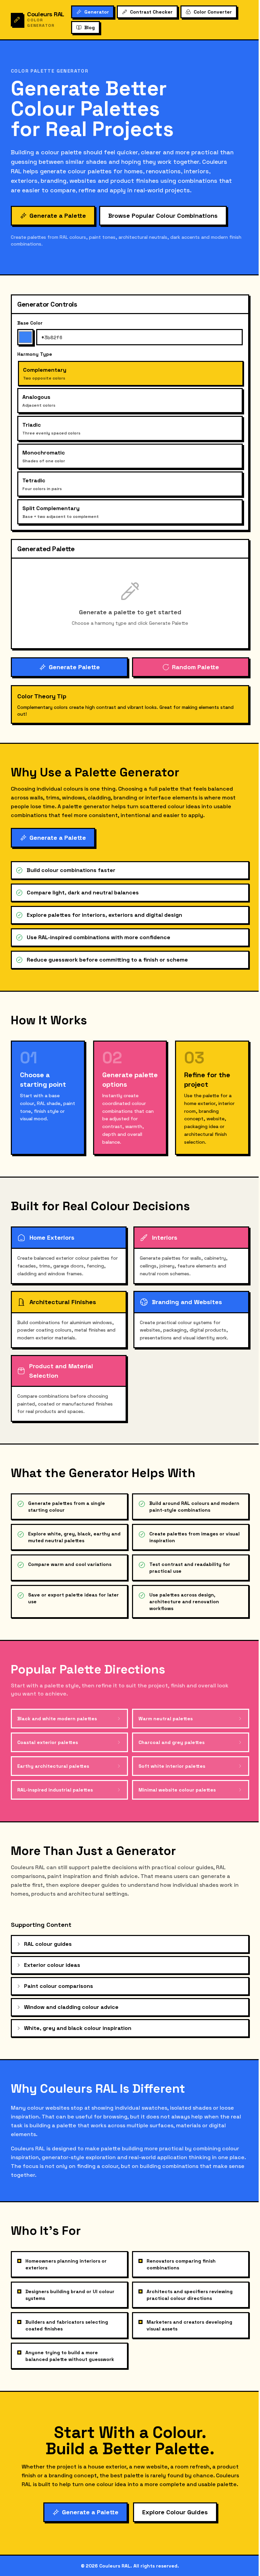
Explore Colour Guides (175, 2512)
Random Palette (196, 667)
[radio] (131, 373)
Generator (97, 12)
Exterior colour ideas (52, 1965)
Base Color (30, 323)
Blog (90, 27)
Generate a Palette (58, 216)
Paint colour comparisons (59, 1986)
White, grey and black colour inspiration (78, 2028)
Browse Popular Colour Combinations (163, 216)
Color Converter (213, 12)
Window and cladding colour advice (71, 2007)
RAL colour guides (48, 1944)
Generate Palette (74, 667)
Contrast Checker (151, 12)
